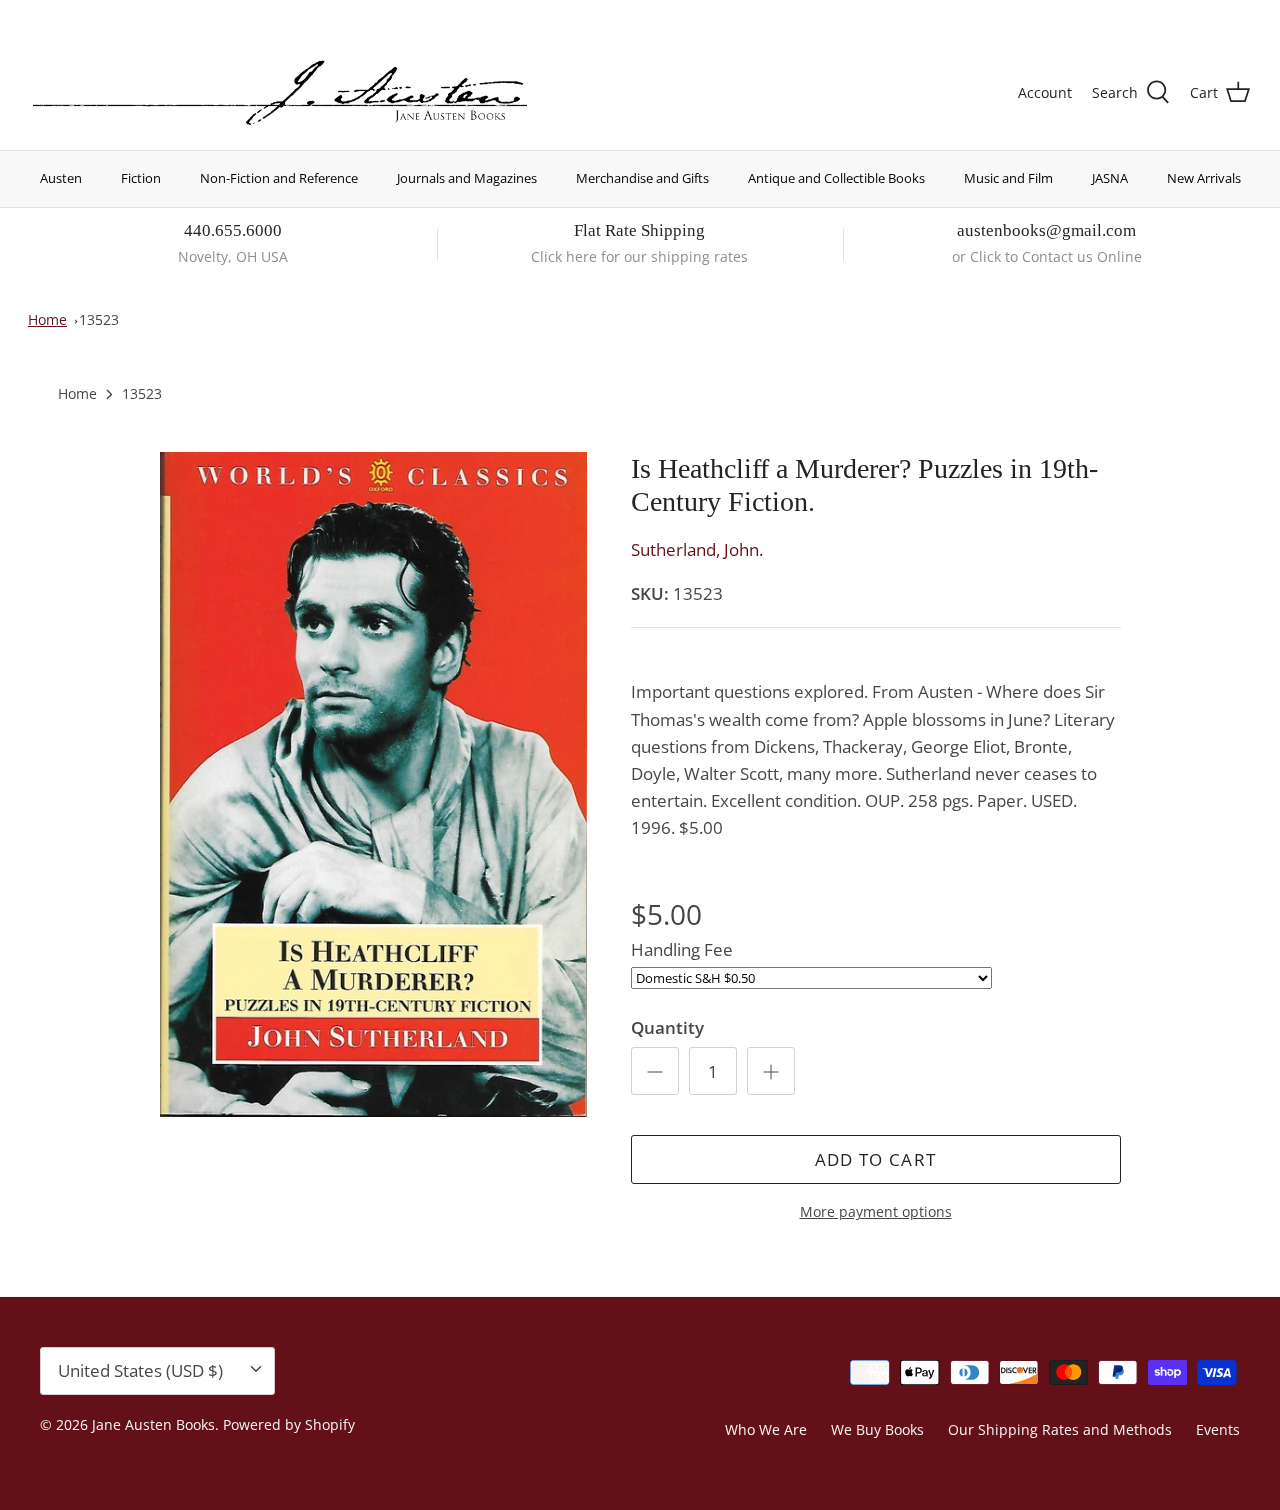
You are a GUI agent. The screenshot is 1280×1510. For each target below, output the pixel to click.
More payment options (876, 1212)
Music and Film (1008, 178)
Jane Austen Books (153, 1424)
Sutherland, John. (697, 549)
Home (47, 319)
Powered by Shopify (289, 1424)
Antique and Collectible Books (836, 178)
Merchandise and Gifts (642, 178)
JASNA (1110, 178)
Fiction (141, 178)
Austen (61, 178)
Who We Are (766, 1429)
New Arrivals (1204, 178)
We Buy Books (877, 1429)
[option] (373, 784)
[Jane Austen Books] (280, 93)
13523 (99, 319)
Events (1218, 1429)
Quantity (667, 1027)
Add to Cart (876, 1159)
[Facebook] (66, 15)
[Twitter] (37, 15)
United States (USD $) (1157, 17)
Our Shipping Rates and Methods (1060, 1429)
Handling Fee (682, 949)
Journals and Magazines (467, 178)
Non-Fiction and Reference (279, 178)
